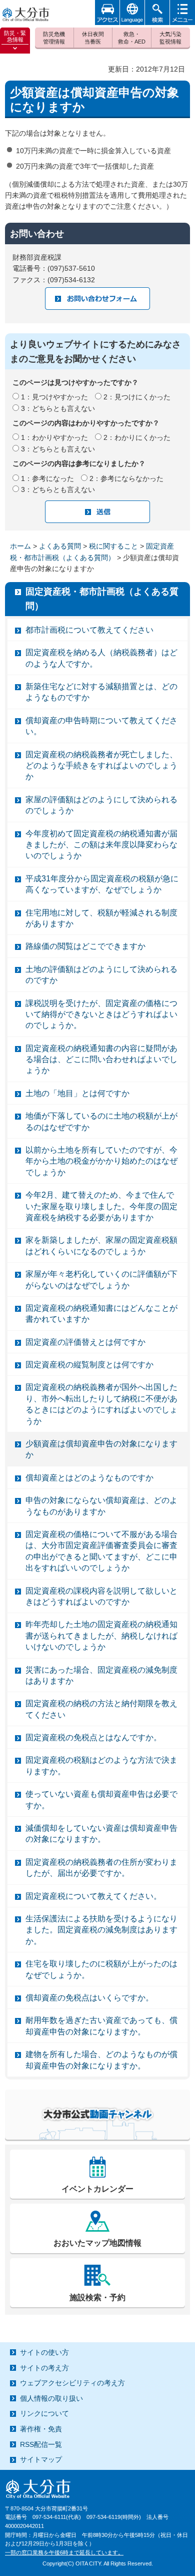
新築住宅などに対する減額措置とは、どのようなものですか (101, 692)
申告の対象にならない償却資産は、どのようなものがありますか (101, 1506)
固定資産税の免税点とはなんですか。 (93, 1737)
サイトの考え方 (44, 2368)
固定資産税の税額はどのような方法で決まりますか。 (101, 1765)
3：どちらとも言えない (58, 408)
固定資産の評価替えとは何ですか (85, 1342)
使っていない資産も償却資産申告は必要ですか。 (101, 1799)
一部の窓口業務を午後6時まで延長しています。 (64, 2552)
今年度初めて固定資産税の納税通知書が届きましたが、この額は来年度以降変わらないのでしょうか (101, 845)
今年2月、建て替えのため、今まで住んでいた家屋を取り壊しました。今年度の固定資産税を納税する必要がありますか (101, 1206)
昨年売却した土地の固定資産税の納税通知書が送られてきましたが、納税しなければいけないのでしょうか (101, 1636)
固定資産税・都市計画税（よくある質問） (102, 599)
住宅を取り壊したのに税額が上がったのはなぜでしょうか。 (101, 1969)
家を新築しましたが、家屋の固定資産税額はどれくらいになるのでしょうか (101, 1245)
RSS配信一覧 (41, 2444)
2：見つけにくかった (137, 397)
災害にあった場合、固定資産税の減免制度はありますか (101, 1675)
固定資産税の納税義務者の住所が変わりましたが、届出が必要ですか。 (101, 1868)
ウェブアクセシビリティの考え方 (72, 2383)
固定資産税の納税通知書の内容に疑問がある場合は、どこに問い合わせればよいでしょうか (101, 1060)
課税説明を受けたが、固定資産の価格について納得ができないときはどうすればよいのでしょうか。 (101, 1014)
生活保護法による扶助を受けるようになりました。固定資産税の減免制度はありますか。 (101, 1930)
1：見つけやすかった (54, 397)
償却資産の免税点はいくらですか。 (89, 1998)
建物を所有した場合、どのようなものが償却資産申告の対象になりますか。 (101, 2060)
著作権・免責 (41, 2429)
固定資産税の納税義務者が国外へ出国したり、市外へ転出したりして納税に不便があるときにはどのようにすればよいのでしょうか (101, 1404)
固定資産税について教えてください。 (93, 1896)
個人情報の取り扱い (51, 2398)
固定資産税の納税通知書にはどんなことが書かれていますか (101, 1314)
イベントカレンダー (97, 2189)
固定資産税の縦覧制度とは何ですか (89, 1365)
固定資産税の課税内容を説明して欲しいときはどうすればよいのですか (101, 1596)
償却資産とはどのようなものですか (89, 1478)
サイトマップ (41, 2459)
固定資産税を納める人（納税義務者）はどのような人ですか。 (101, 658)
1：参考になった (47, 478)
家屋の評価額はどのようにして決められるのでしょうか (101, 805)
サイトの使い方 (44, 2352)
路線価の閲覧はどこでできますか (85, 946)
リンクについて (44, 2413)
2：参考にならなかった (126, 478)
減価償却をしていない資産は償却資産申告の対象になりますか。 (101, 1834)
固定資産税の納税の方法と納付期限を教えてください (101, 1709)
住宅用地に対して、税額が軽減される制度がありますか (101, 918)
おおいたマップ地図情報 (97, 2243)
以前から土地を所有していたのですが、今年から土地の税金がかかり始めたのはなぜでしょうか (101, 1161)
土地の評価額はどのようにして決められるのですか (101, 975)
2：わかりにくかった (137, 437)
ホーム (20, 546)
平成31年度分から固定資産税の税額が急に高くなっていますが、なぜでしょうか (102, 884)
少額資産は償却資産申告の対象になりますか (101, 1449)
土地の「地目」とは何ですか (77, 1093)
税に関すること (113, 546)
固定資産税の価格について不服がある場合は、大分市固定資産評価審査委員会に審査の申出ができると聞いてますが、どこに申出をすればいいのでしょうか (101, 1551)
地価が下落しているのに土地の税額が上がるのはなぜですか (101, 1121)
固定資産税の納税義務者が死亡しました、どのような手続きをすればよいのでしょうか (101, 766)
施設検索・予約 (97, 2297)
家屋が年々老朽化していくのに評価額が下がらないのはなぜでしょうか (101, 1279)
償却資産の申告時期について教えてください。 (101, 726)
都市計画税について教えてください (89, 630)
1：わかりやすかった (54, 437)
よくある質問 (60, 546)
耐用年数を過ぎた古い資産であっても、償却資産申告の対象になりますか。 (101, 2026)
